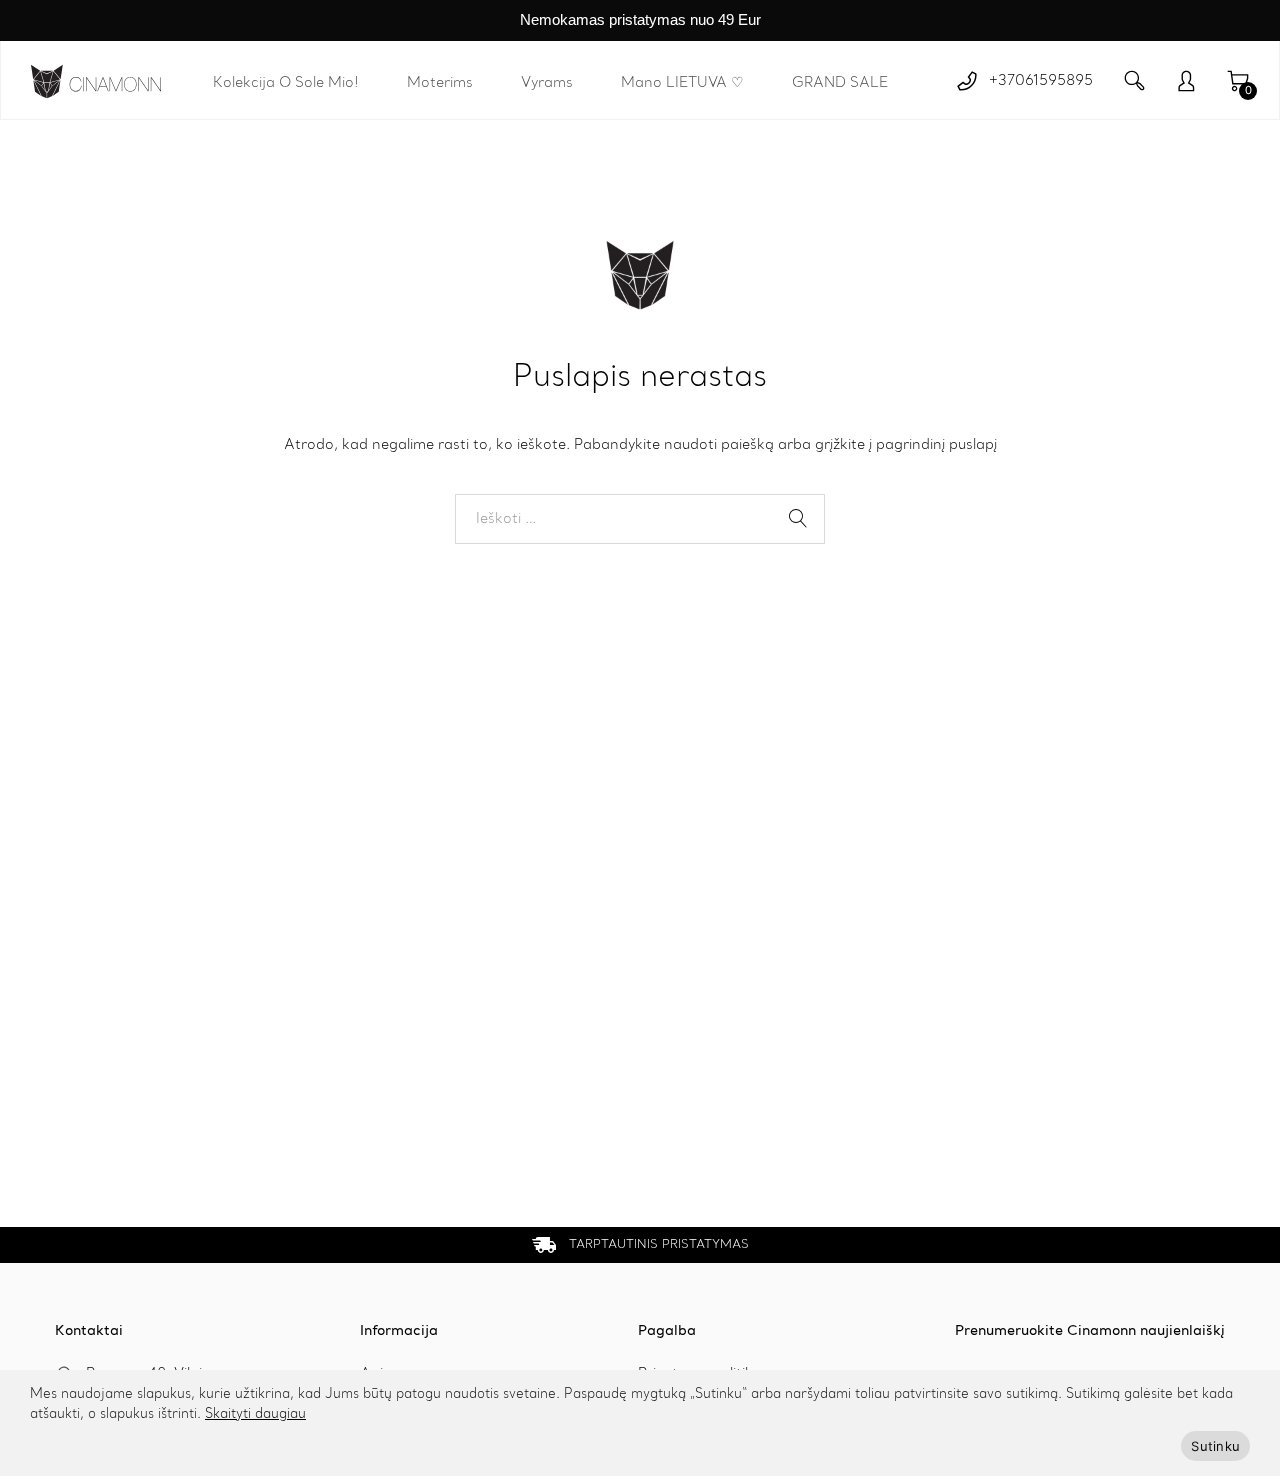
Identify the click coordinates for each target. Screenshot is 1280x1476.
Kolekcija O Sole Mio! (286, 83)
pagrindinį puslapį (936, 445)
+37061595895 (1041, 81)
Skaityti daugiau (255, 1414)
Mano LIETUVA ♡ (682, 83)
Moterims (440, 83)
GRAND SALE (840, 83)
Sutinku (1215, 1446)
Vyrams (547, 83)
